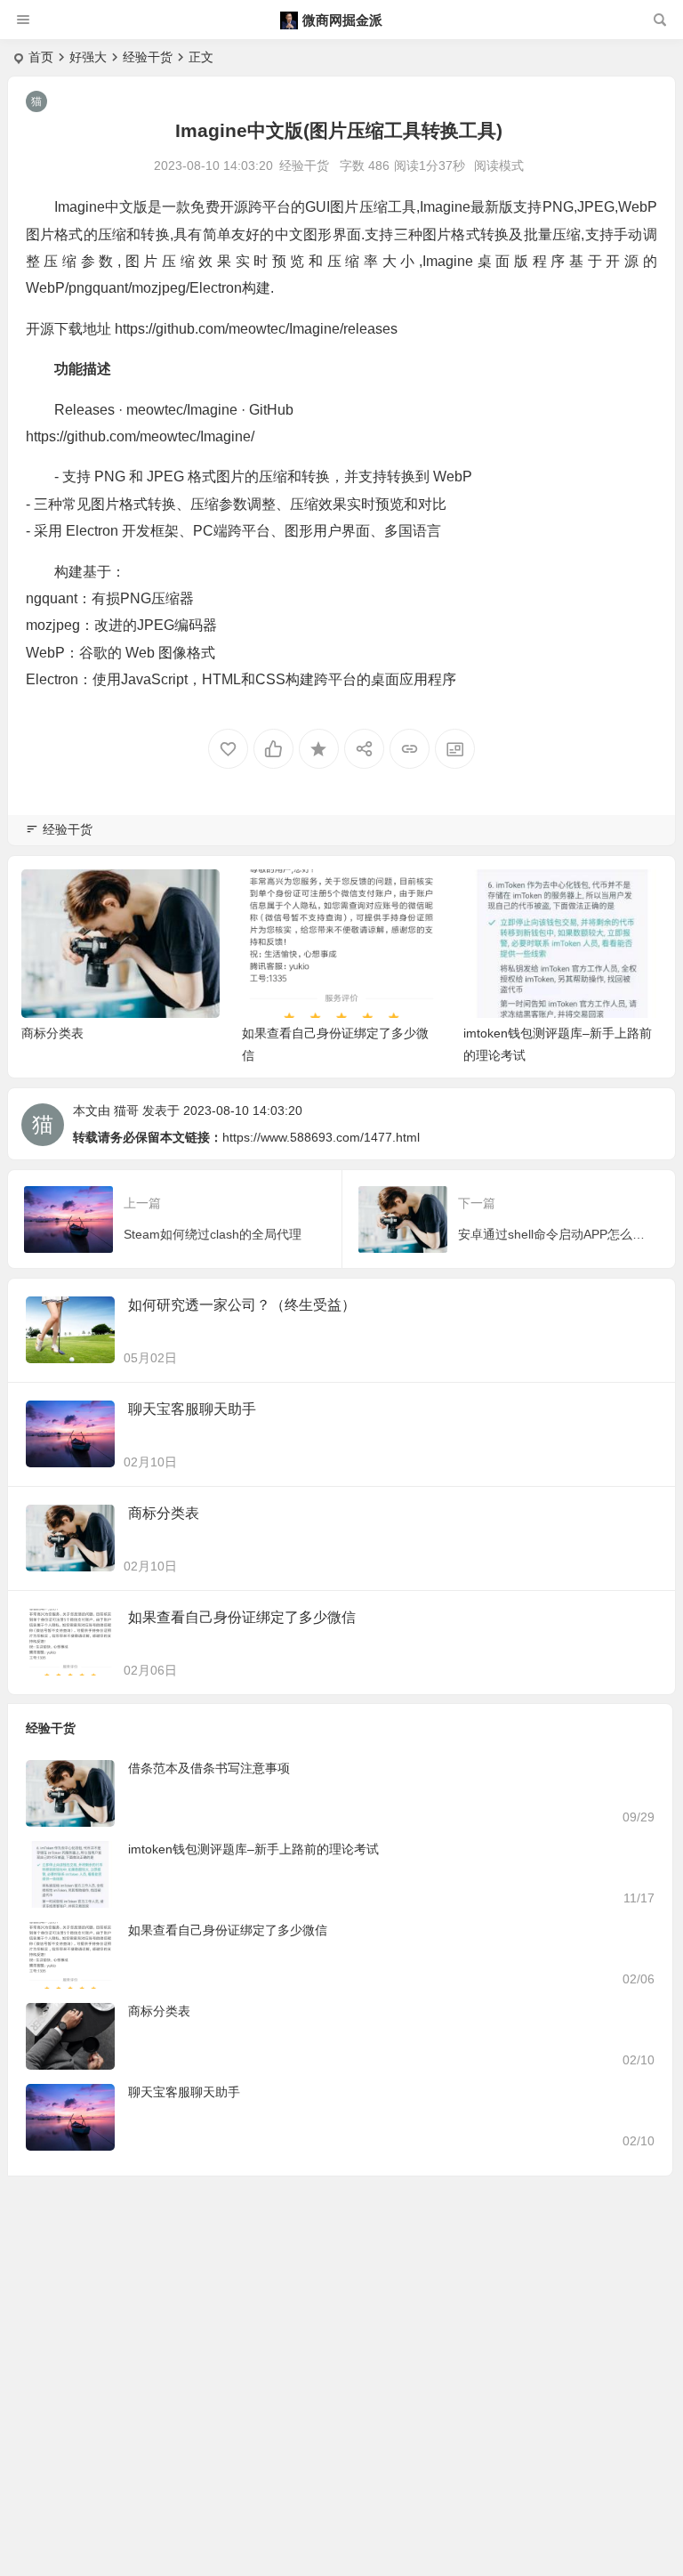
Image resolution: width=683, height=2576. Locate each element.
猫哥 (126, 1110)
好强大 (88, 57)
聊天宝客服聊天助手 (192, 1409)
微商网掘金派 (342, 20)
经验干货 (148, 57)
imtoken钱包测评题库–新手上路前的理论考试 (253, 1849)
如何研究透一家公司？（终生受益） (242, 1305)
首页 (41, 57)
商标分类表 (52, 1033)
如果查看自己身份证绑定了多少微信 (242, 1617)
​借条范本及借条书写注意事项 (209, 1768)
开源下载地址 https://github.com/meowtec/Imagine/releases (212, 329)
